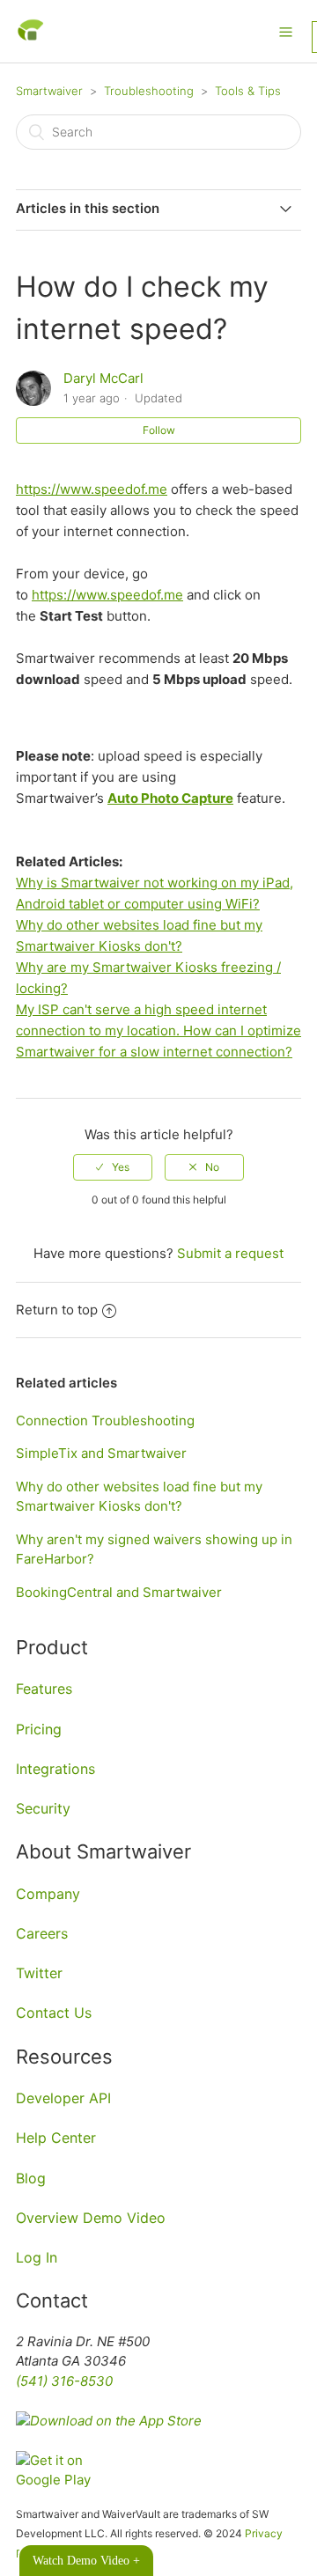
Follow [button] (159, 430)
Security (43, 1808)
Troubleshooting (149, 91)
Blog (31, 2178)
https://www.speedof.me (92, 489)
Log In (37, 2257)
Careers (42, 1933)
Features (44, 1689)
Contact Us (54, 2013)
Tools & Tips (248, 91)
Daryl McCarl (103, 378)
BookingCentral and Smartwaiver (119, 1592)
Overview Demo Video (91, 2218)
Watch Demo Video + (86, 2561)
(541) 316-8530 (64, 2381)
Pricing (39, 1729)
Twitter (39, 1973)
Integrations (55, 1769)
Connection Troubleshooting (105, 1420)
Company (48, 1894)
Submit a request (230, 1253)
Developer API (63, 2098)
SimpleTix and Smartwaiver (101, 1453)
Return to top (57, 1310)
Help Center (56, 2138)
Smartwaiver (49, 91)
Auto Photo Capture (170, 798)
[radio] (113, 1167)
